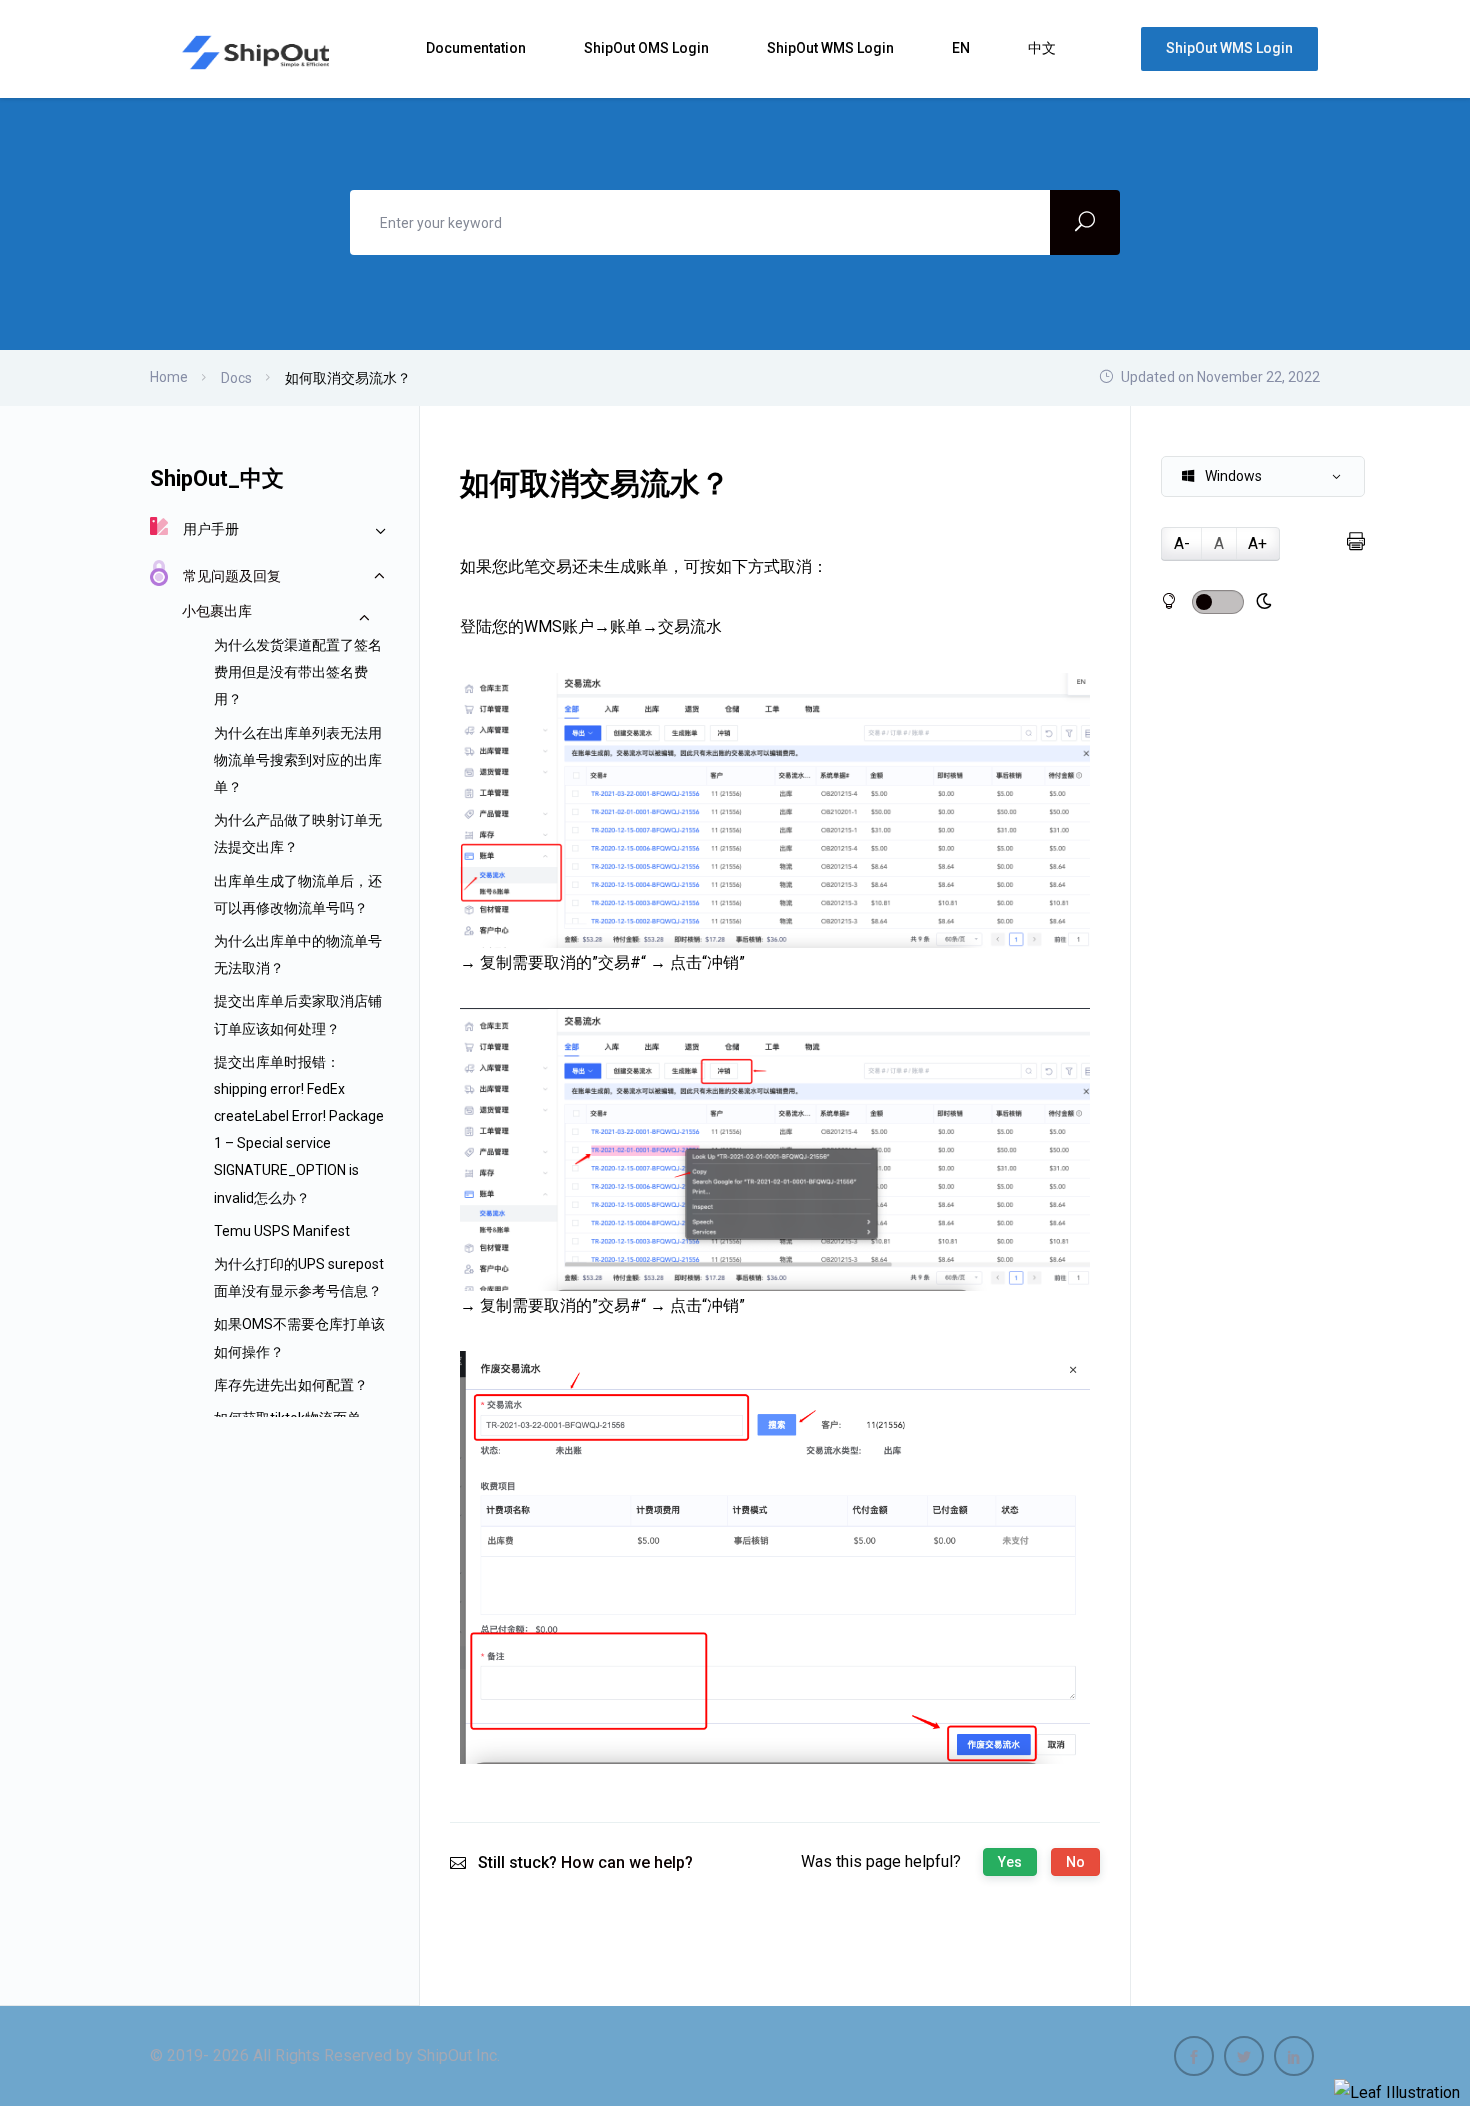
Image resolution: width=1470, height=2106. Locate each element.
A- (1182, 543)
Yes (1010, 1862)
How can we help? (627, 1862)
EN (962, 48)
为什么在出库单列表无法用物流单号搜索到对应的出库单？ (298, 760)
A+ (1257, 543)
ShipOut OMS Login (648, 48)
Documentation (477, 48)
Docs (236, 378)
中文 (1043, 48)
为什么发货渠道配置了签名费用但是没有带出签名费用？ (298, 672)
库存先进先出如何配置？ (291, 1385)
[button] (1263, 476)
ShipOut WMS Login (832, 48)
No (1075, 1862)
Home (169, 377)
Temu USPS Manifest (282, 1231)
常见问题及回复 (232, 576)
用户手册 (211, 529)
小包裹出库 (217, 611)
